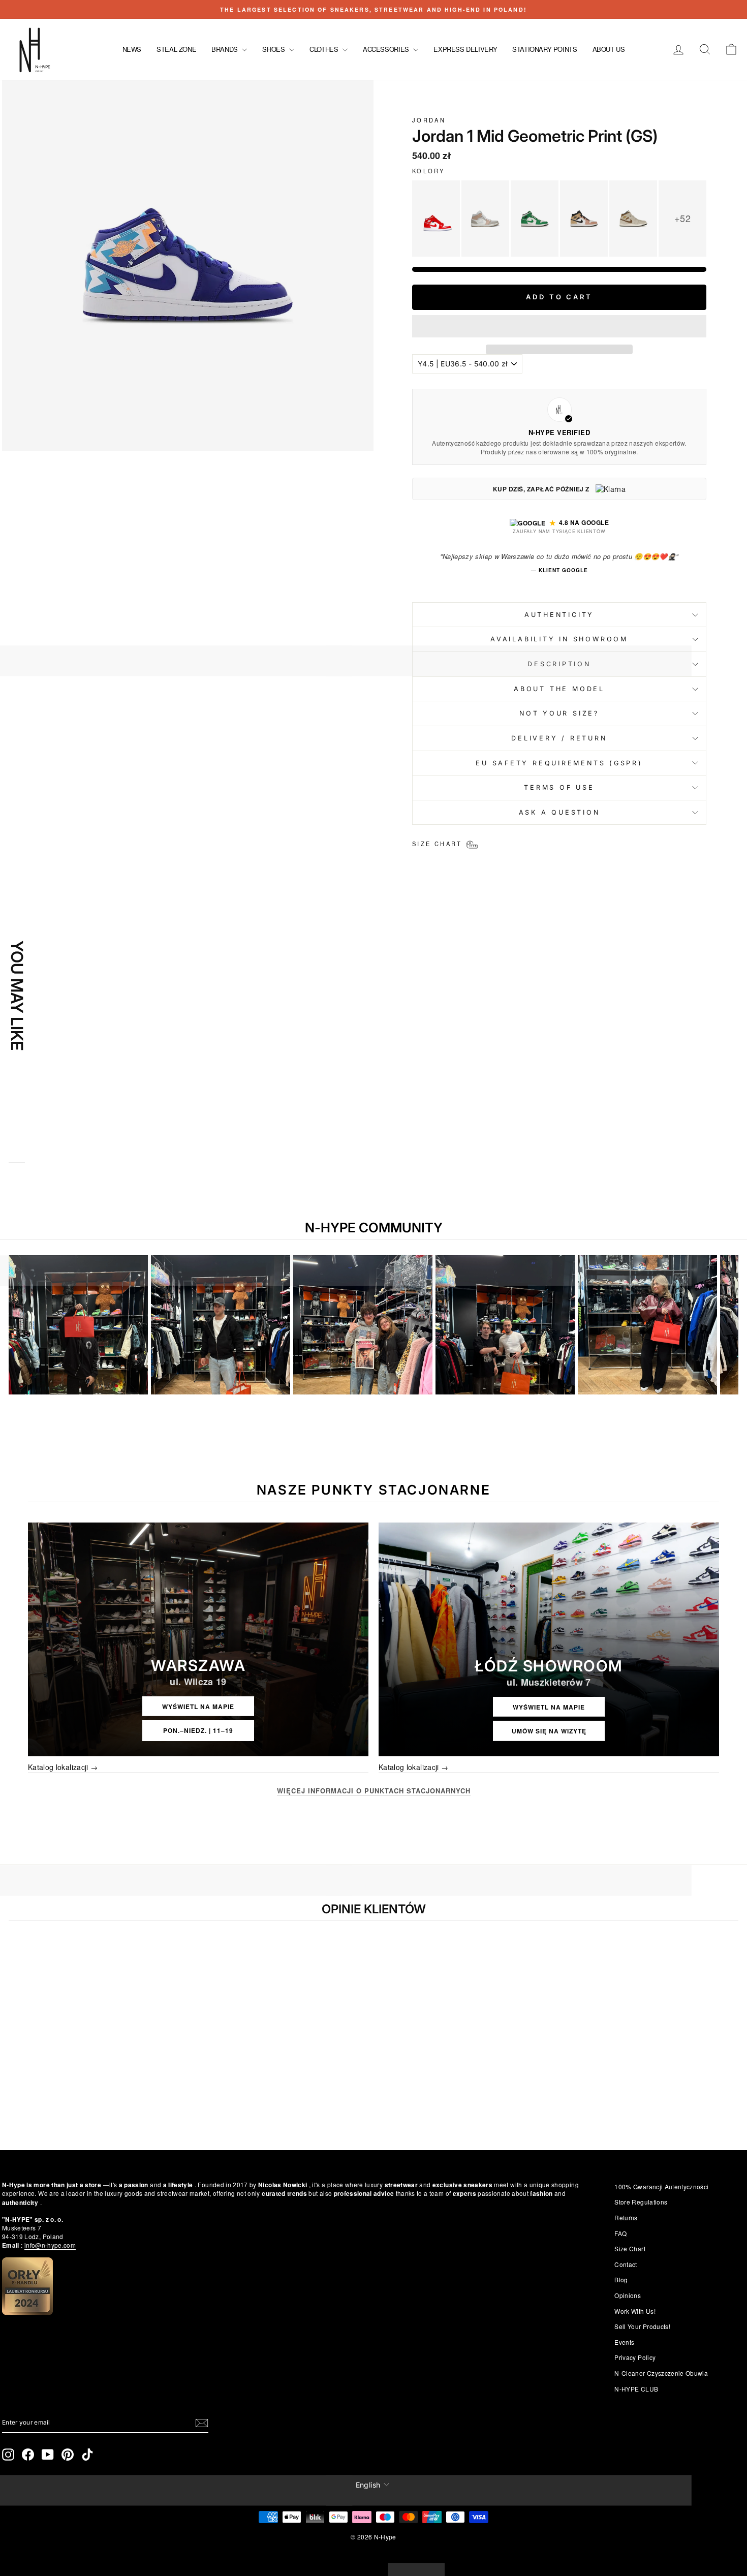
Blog (621, 2279)
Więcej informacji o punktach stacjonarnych (374, 1791)
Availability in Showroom (559, 639)
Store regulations (641, 2202)
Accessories (387, 49)
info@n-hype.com (50, 2245)
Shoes (274, 49)
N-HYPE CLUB (636, 2389)
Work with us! (635, 2311)
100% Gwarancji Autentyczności (661, 2186)
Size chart (630, 2248)
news (132, 49)
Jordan (429, 120)
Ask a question (559, 812)
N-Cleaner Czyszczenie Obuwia (661, 2373)
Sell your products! (642, 2326)
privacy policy (635, 2357)
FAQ (620, 2233)
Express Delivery (465, 49)
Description (559, 664)
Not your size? (559, 713)
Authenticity (559, 615)
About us (609, 49)
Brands (225, 49)
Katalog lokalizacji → (63, 1767)
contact (626, 2264)
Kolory (428, 171)
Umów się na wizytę (549, 1731)
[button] (559, 326)
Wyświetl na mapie (198, 1706)
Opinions (628, 2295)
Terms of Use (559, 787)
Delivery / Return (559, 738)
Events (624, 2342)
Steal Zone (176, 49)
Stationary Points (544, 49)
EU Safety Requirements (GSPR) (559, 763)
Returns (626, 2217)
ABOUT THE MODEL (559, 689)
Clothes (325, 49)
